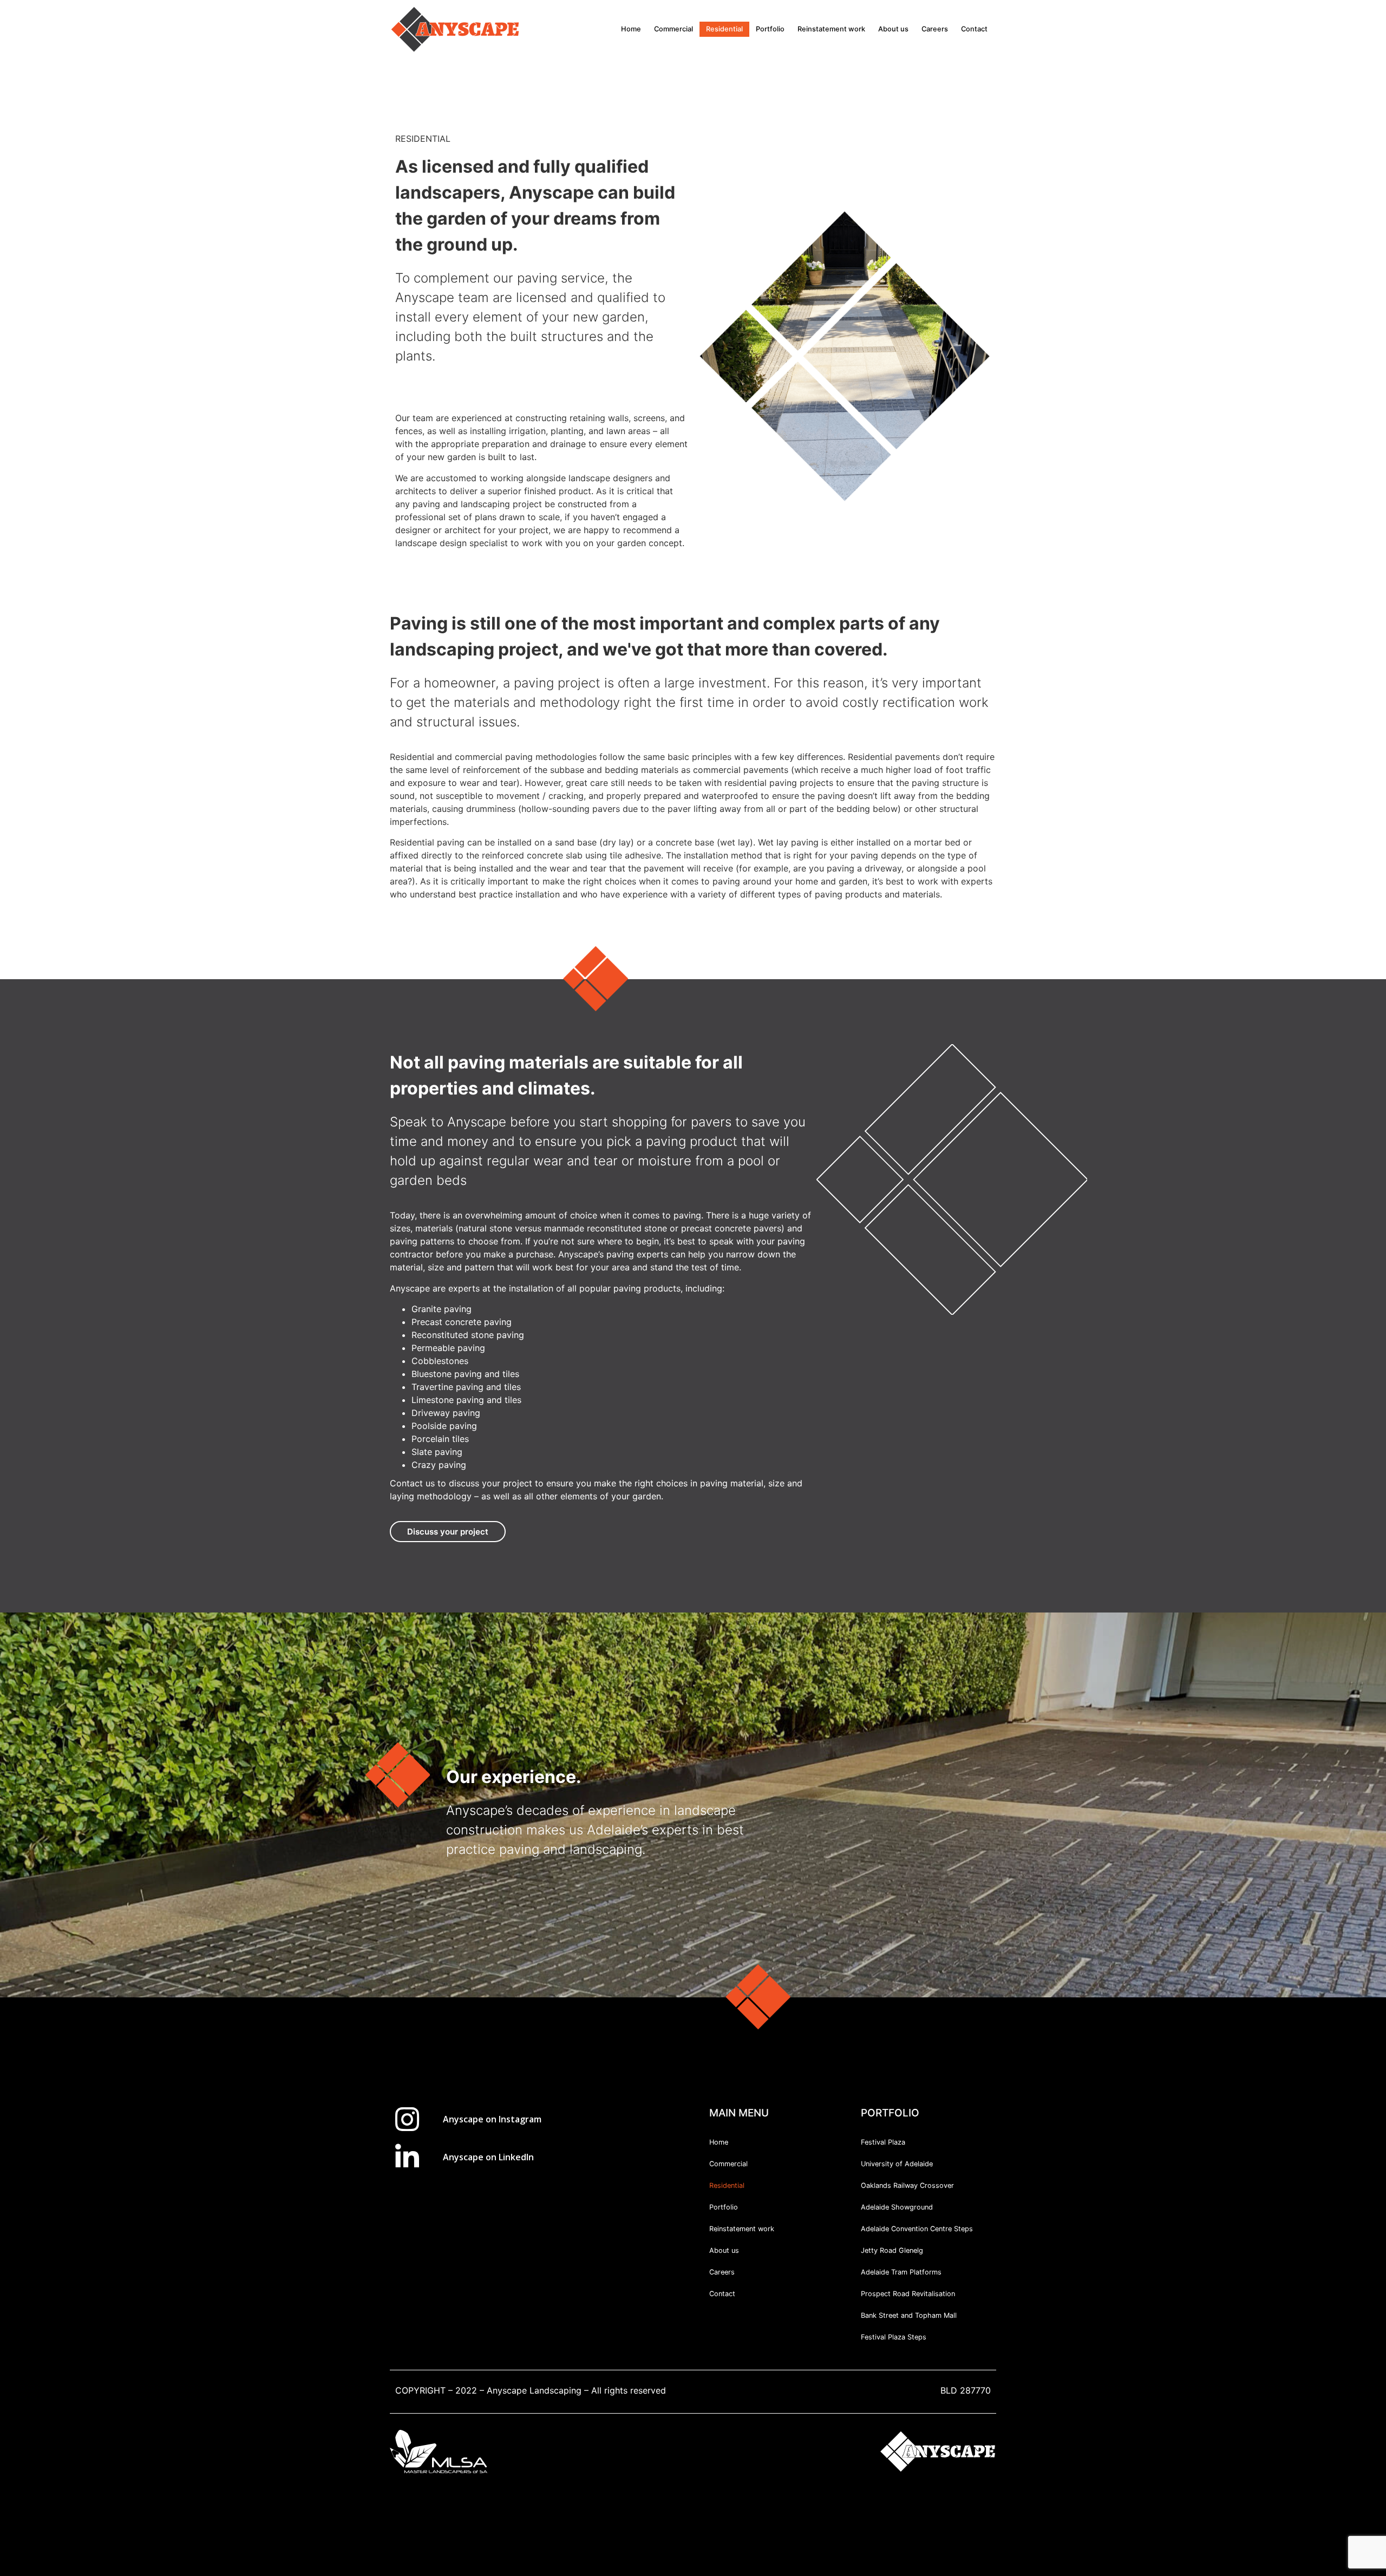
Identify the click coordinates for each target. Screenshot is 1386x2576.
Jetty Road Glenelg (892, 2250)
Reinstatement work (831, 29)
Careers (935, 29)
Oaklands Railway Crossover (907, 2185)
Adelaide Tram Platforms (901, 2272)
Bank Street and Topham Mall (909, 2315)
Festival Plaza (883, 2142)
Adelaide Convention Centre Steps (917, 2229)
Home (631, 29)
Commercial (674, 29)
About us (893, 29)
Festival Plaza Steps (894, 2337)
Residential (724, 29)
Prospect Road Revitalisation (908, 2294)
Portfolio (770, 29)
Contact (974, 29)
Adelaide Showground (897, 2207)
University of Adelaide (897, 2164)
